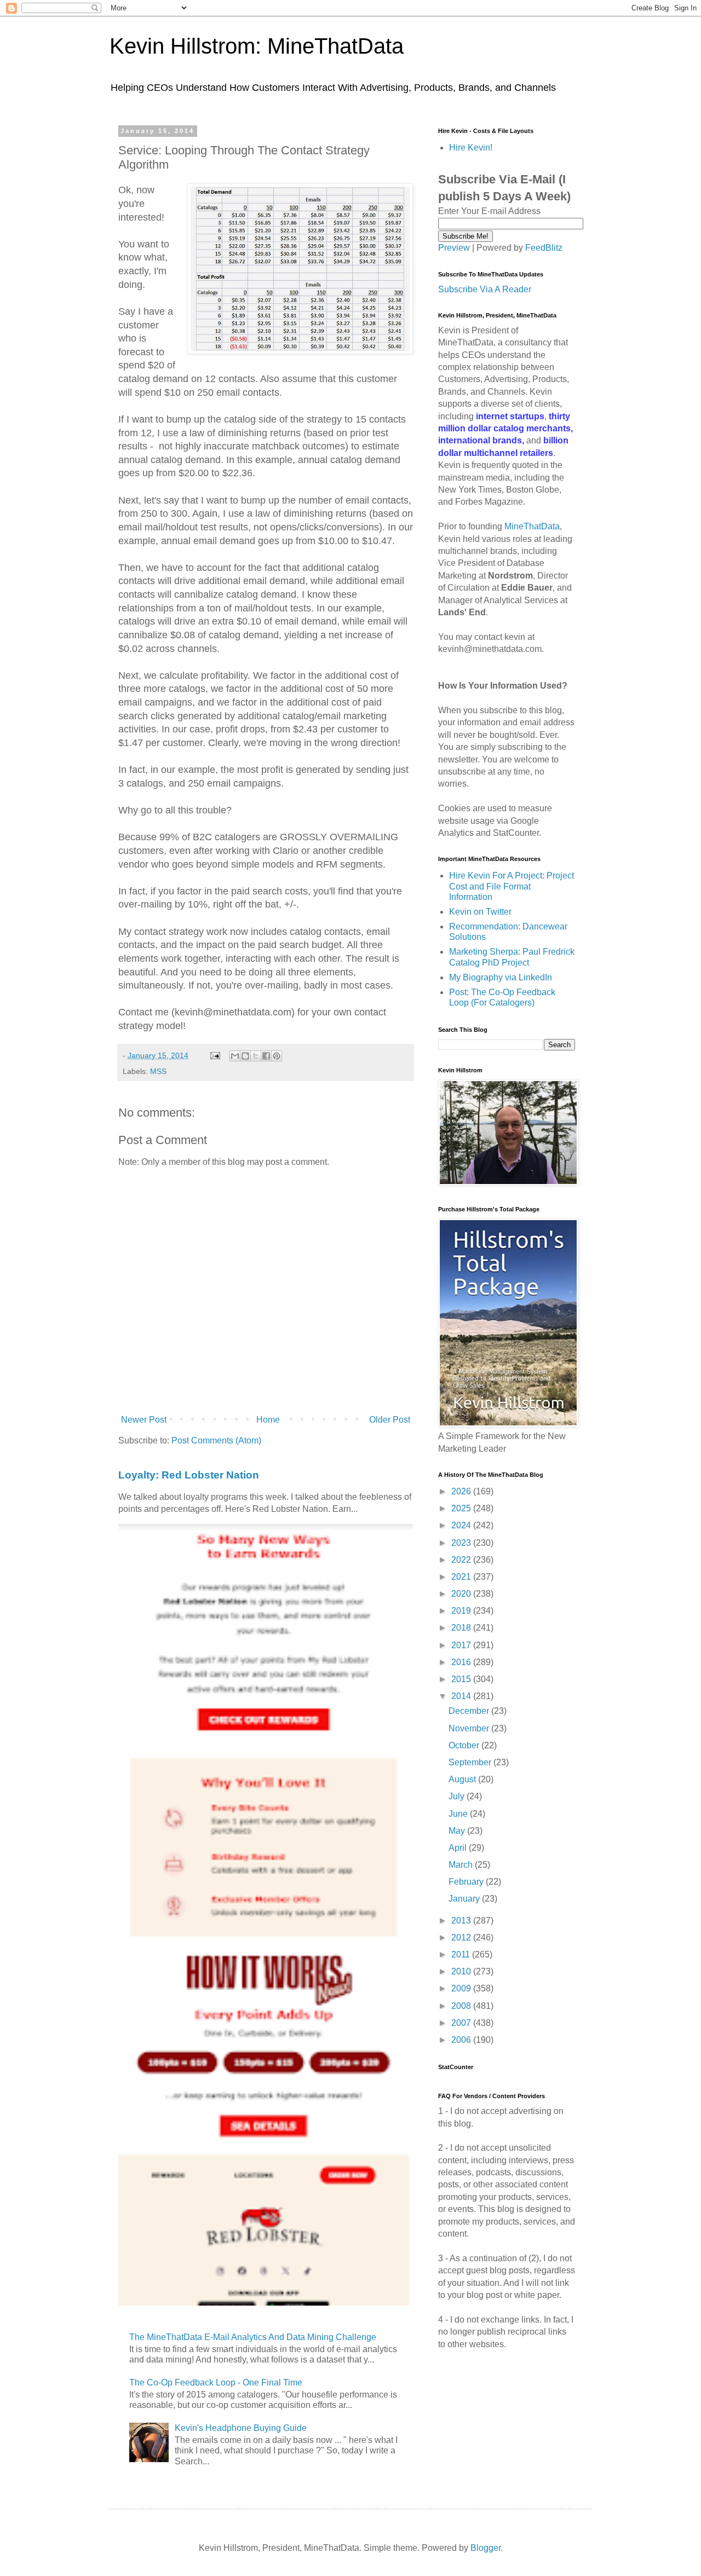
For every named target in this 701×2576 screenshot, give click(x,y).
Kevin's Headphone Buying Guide (241, 2428)
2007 (462, 2023)
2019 (462, 1611)
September (471, 1762)
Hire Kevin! (471, 148)
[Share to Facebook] (266, 1056)
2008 (462, 2006)
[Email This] (235, 1056)
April (459, 1848)
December (470, 1711)
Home (268, 1420)
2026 (462, 1491)
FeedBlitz (544, 248)
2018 (462, 1628)
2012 (462, 1937)
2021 (462, 1577)
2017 (462, 1645)
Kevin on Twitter (480, 912)
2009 (462, 1988)
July (458, 1796)
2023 (462, 1543)
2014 (462, 1696)
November (470, 1728)
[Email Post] (214, 1055)
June (459, 1814)
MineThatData (532, 526)
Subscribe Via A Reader (485, 289)
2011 (462, 1954)
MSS (158, 1071)
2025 (462, 1508)
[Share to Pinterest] (277, 1056)
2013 (462, 1921)
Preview (454, 248)
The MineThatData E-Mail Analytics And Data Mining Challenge (253, 2337)
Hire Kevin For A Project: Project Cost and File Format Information (512, 886)
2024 (462, 1525)
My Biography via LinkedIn (501, 977)
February (467, 1882)
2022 (462, 1560)
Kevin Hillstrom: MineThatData (257, 46)
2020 (462, 1594)
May (458, 1831)
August (463, 1779)
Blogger (485, 2548)
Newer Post (144, 1420)
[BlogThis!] (245, 1056)
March (462, 1865)
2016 (462, 1662)
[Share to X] (256, 1056)
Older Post (390, 1420)
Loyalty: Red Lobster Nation (189, 1475)
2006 (462, 2040)
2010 (462, 1971)
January (465, 1899)
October (465, 1745)
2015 (462, 1679)
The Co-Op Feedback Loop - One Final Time (216, 2382)
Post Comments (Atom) (216, 1440)
